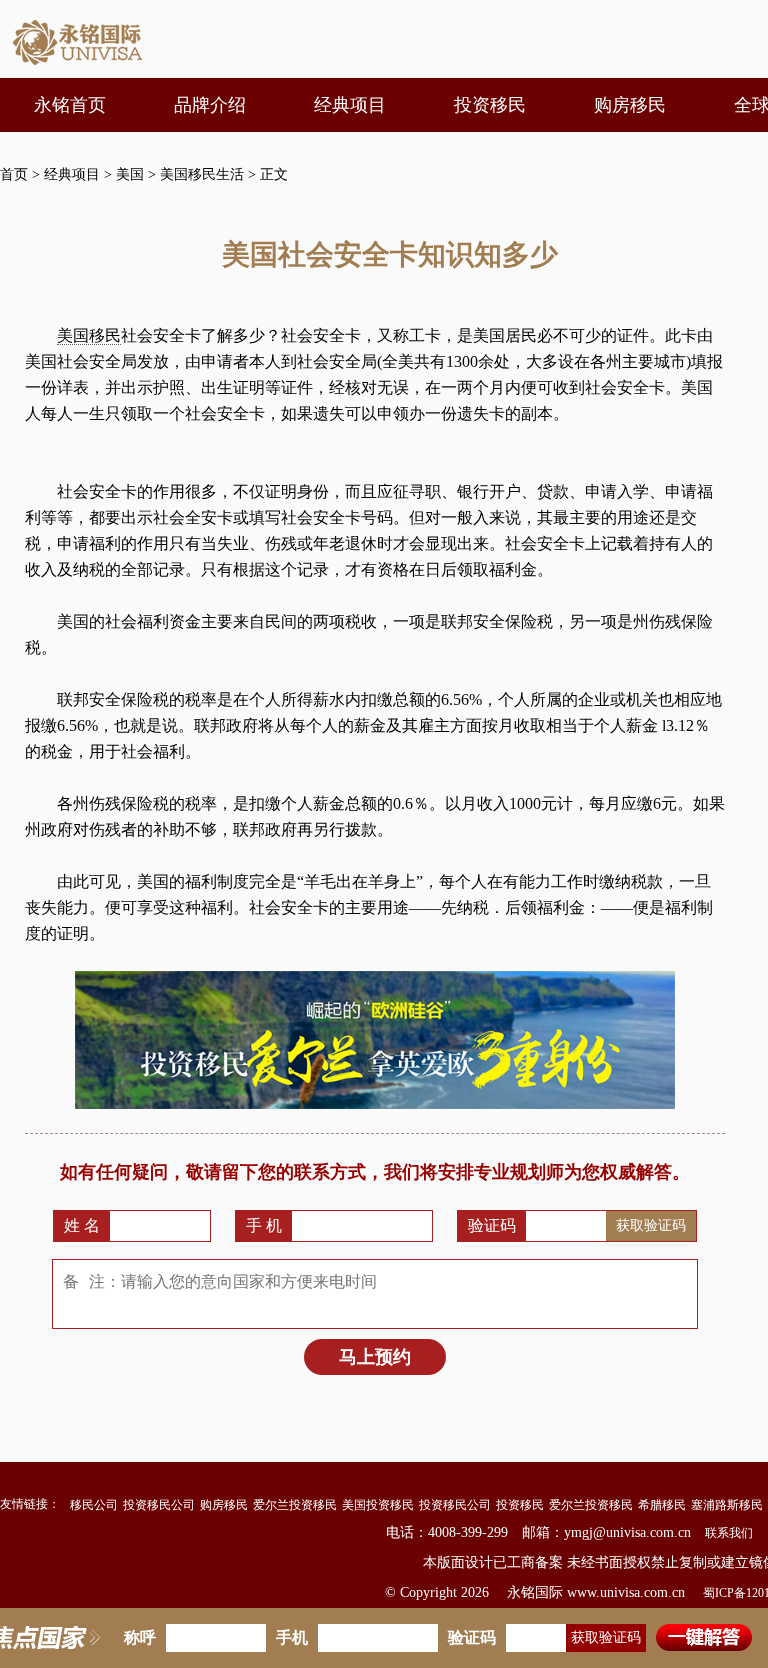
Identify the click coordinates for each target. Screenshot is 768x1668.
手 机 (264, 1225)
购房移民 (224, 1505)
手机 (292, 1637)
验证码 (492, 1225)
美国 (130, 174)
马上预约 (375, 1357)
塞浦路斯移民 (727, 1505)
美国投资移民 (378, 1505)
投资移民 (520, 1505)
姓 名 (82, 1225)
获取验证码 (651, 1225)
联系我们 (729, 1533)
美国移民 (89, 335)
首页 (14, 174)
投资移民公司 (159, 1505)
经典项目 (72, 174)
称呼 (140, 1637)
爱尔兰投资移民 (295, 1505)
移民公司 (94, 1505)
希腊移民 (662, 1505)
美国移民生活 (202, 174)
